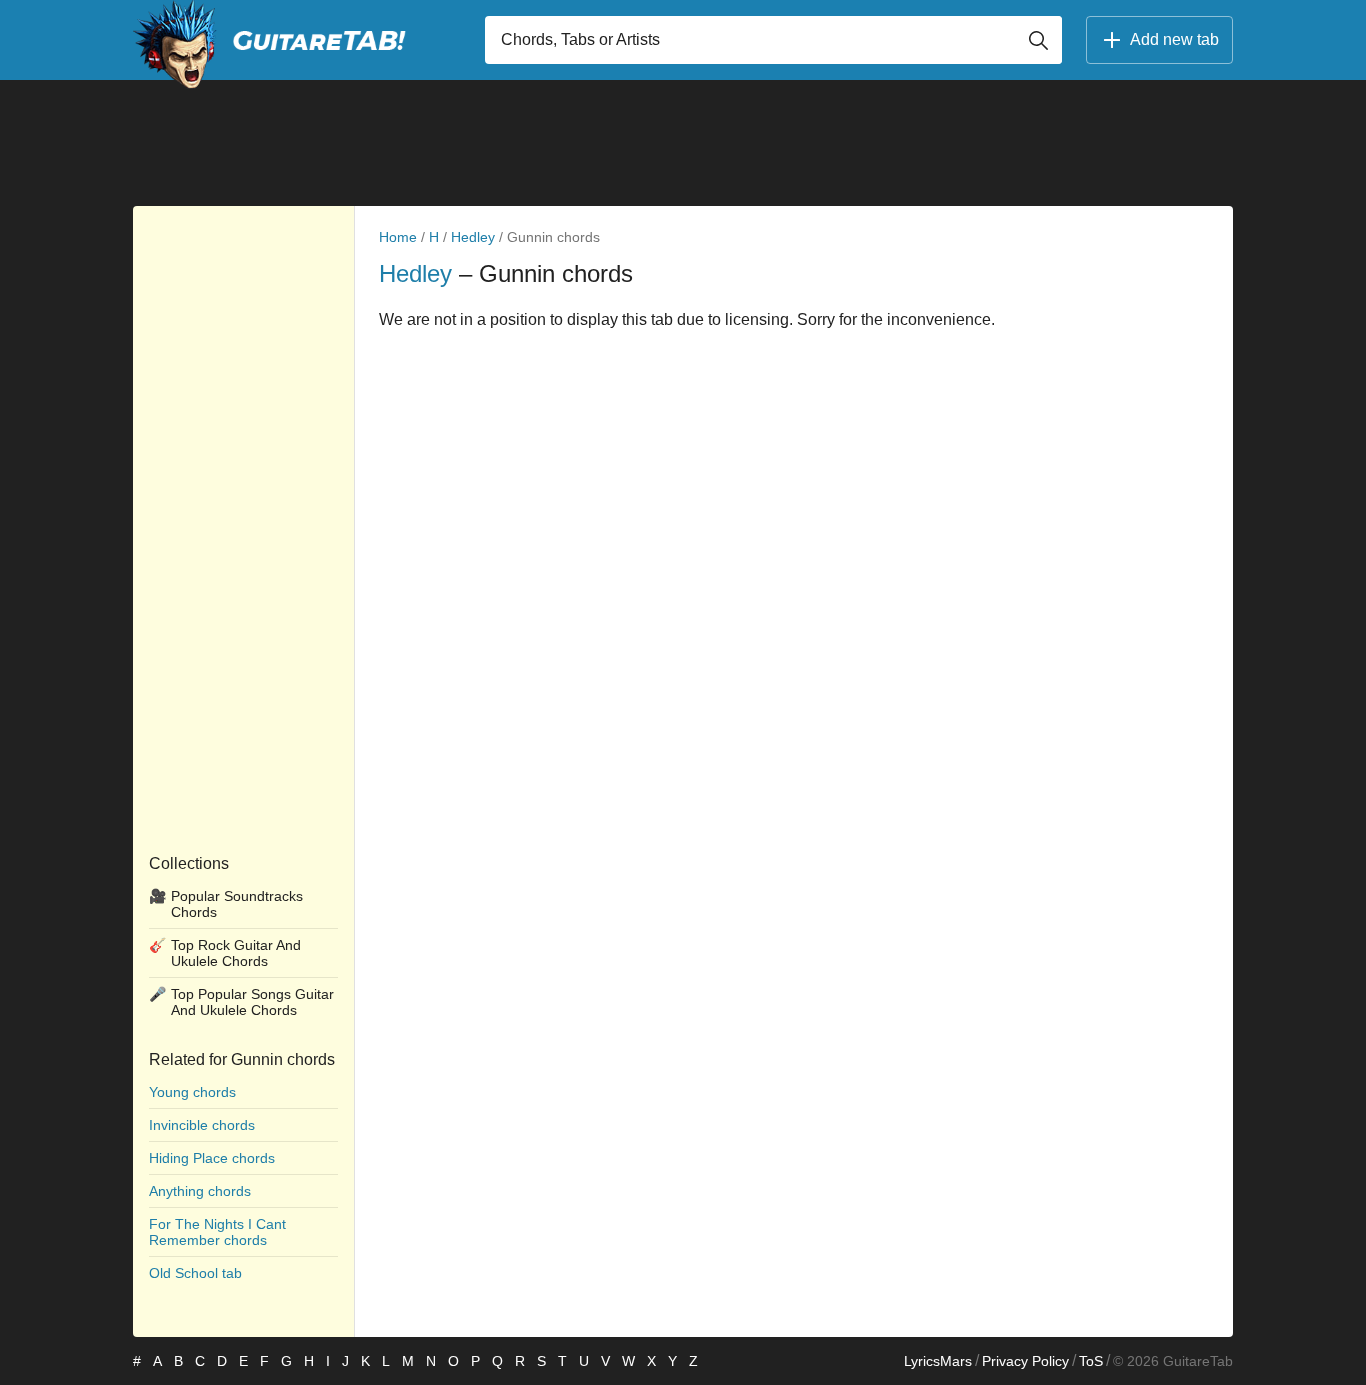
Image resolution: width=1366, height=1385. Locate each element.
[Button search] (1038, 40)
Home (398, 237)
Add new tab (1174, 39)
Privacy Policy (1025, 1361)
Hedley (473, 237)
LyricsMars (938, 1361)
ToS (1091, 1361)
